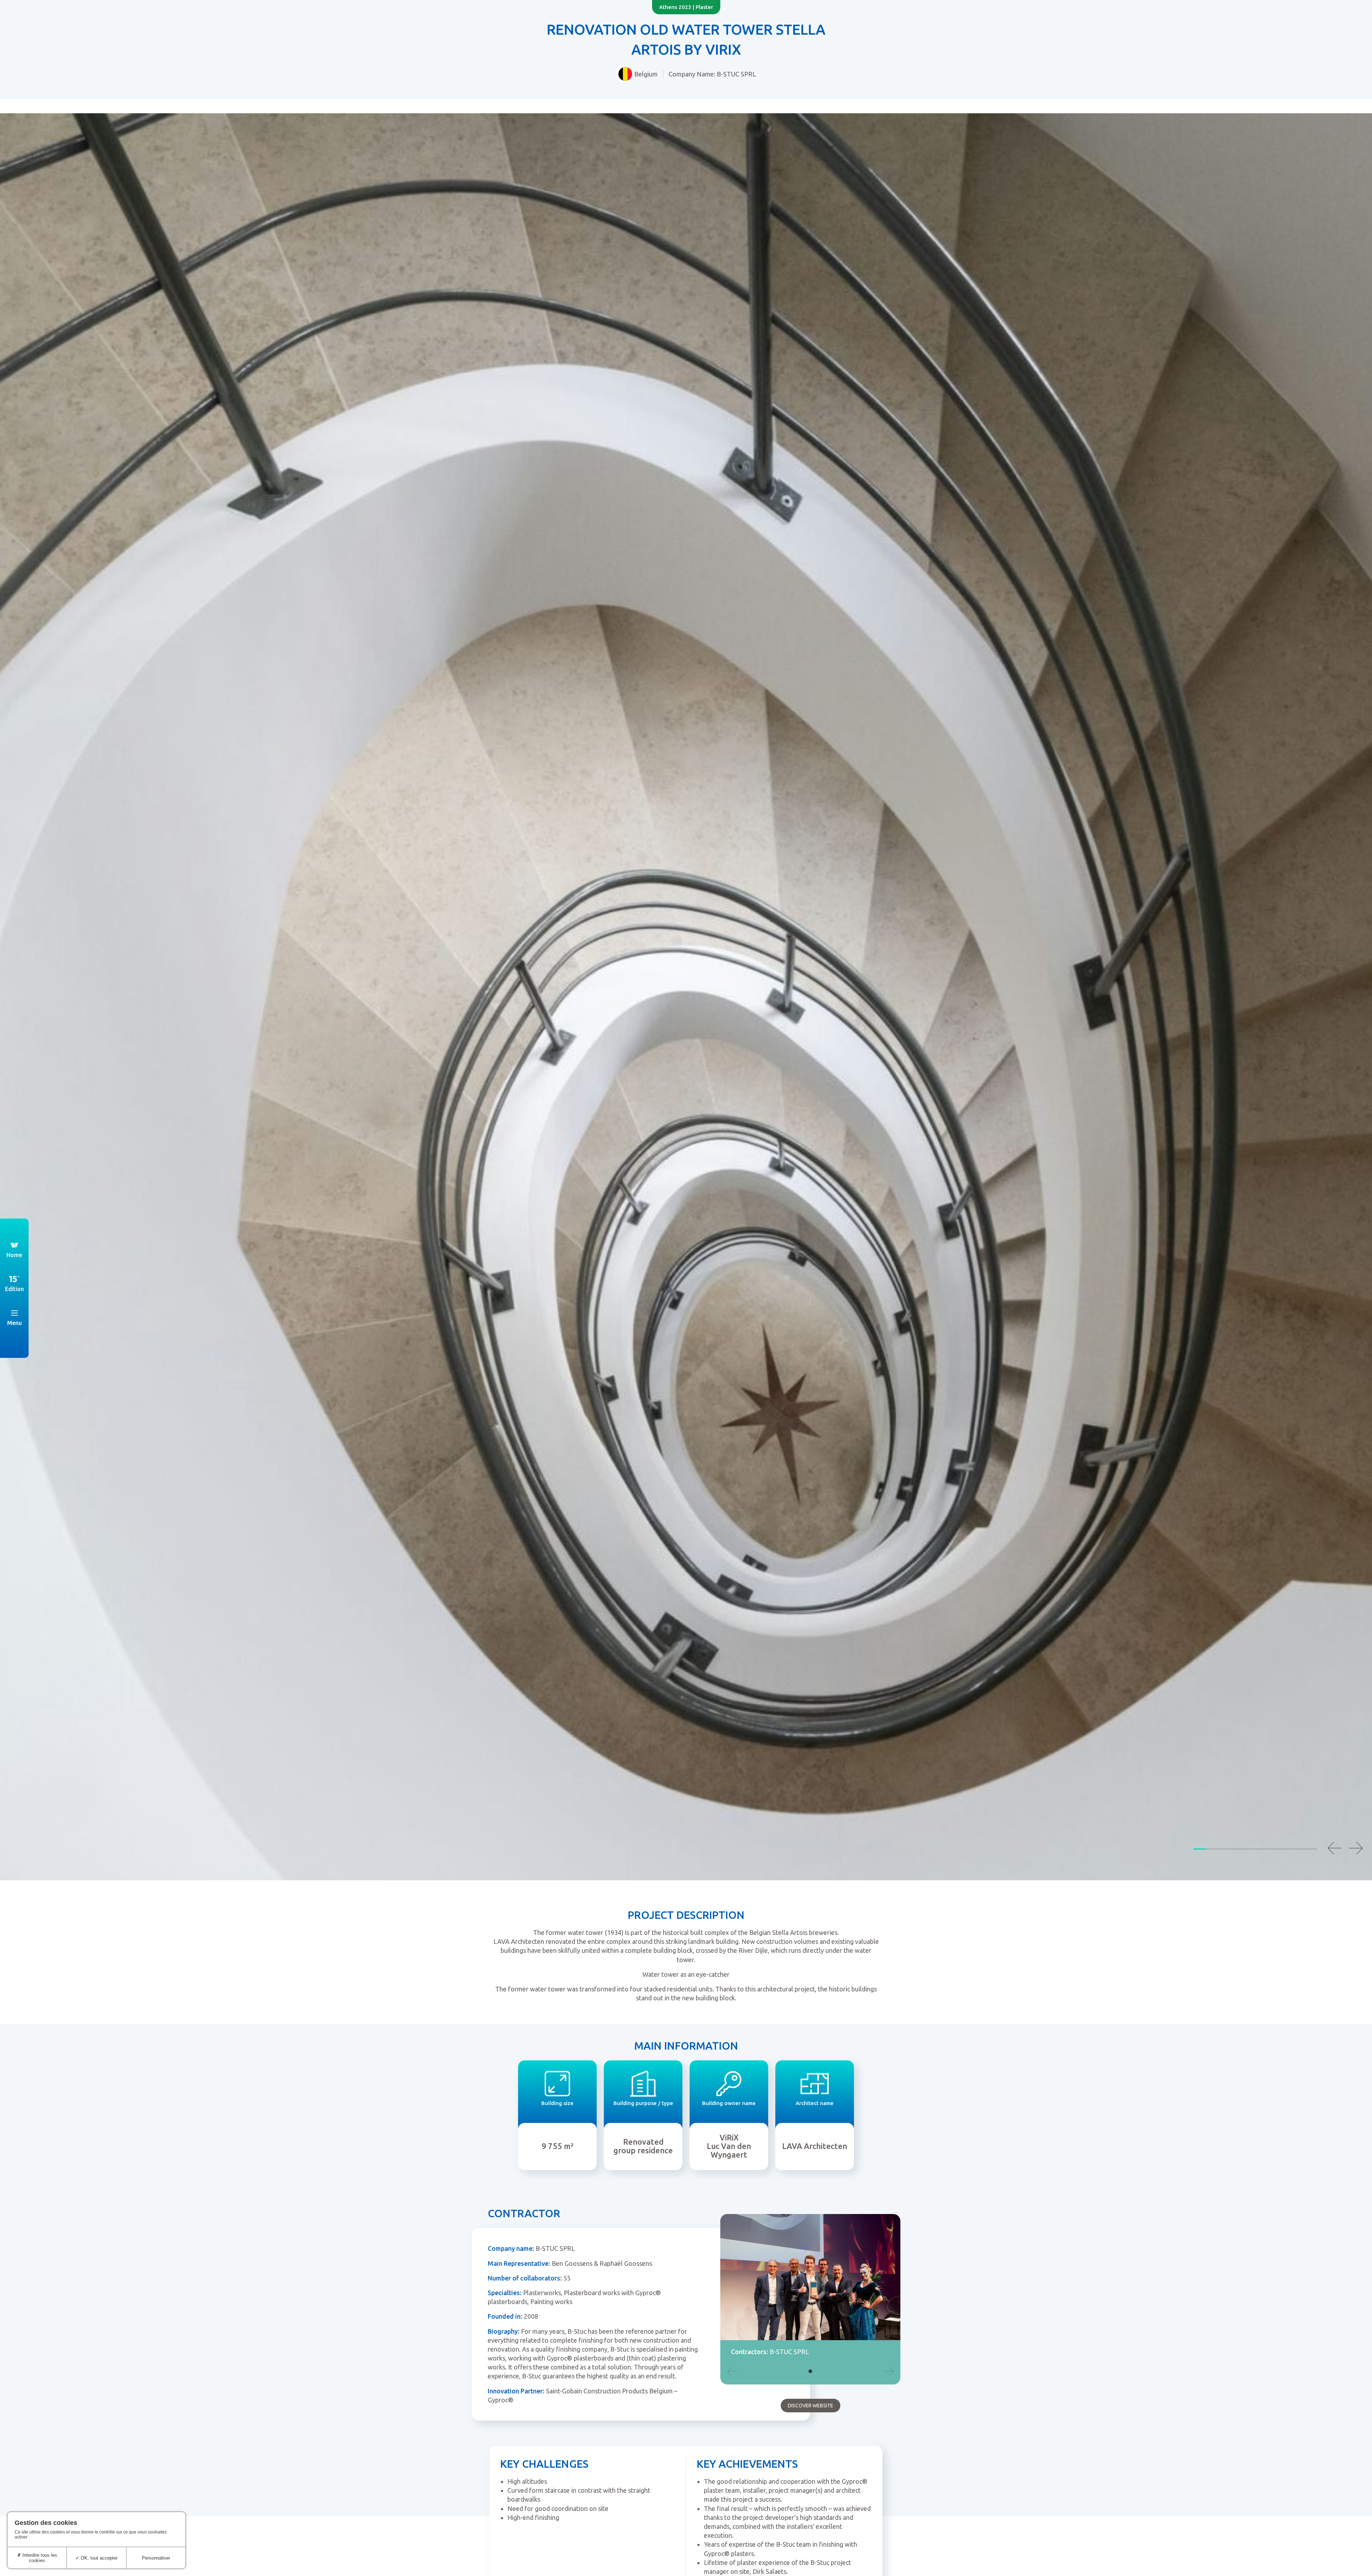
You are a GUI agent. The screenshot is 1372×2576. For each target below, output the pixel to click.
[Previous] (1334, 1848)
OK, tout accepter (98, 2558)
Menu (14, 1323)
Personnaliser (156, 2558)
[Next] (1356, 1848)
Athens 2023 (675, 7)
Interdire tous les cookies (39, 2558)
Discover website (811, 2406)
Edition (14, 1289)
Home (14, 1255)
